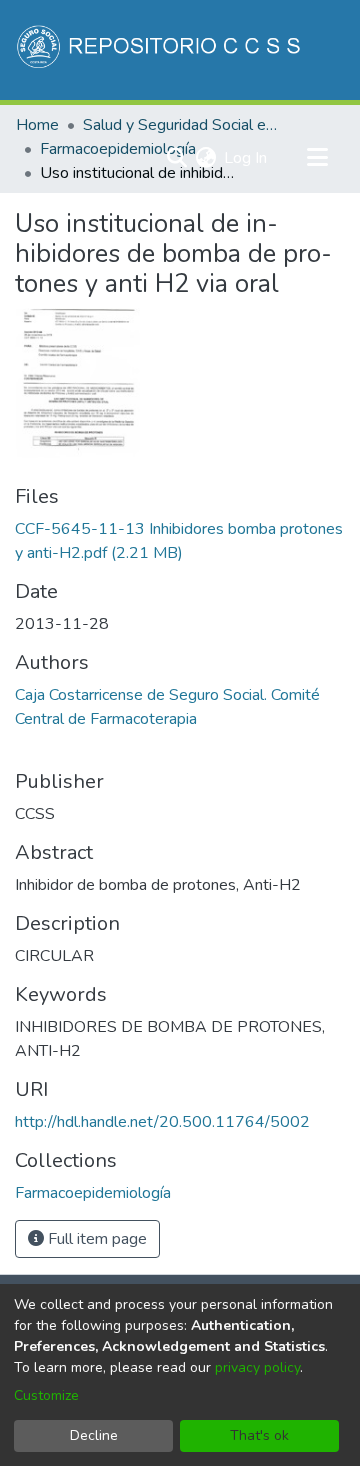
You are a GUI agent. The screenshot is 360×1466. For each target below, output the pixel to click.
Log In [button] (246, 158)
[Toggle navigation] (317, 158)
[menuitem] (205, 158)
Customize (46, 1395)
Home (37, 125)
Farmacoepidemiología (118, 149)
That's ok (259, 1435)
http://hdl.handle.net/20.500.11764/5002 (162, 1122)
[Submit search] (176, 158)
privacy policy (257, 1367)
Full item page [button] (95, 1239)
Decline (94, 1435)
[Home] (160, 50)
